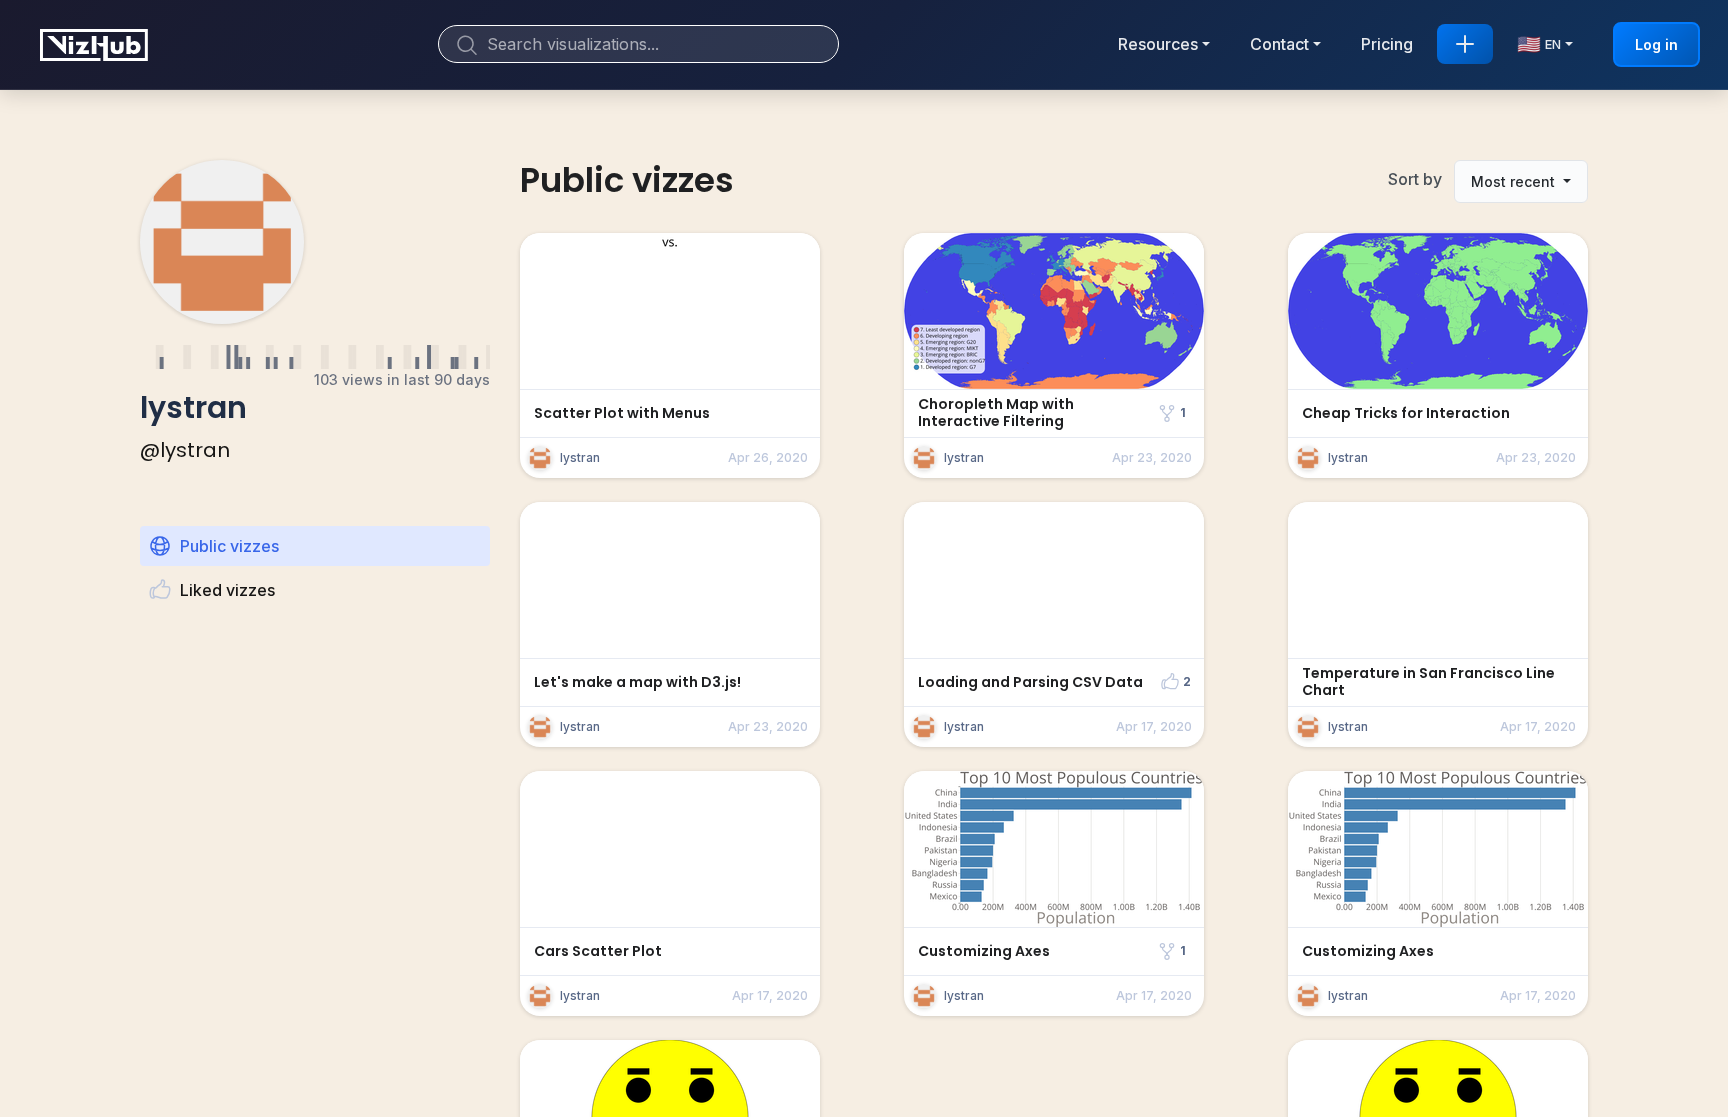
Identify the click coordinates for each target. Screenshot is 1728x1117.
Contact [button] (1279, 44)
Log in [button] (1656, 44)
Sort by (1415, 179)
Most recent (1515, 181)
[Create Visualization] (1465, 44)
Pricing (1387, 44)
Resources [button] (1158, 44)
